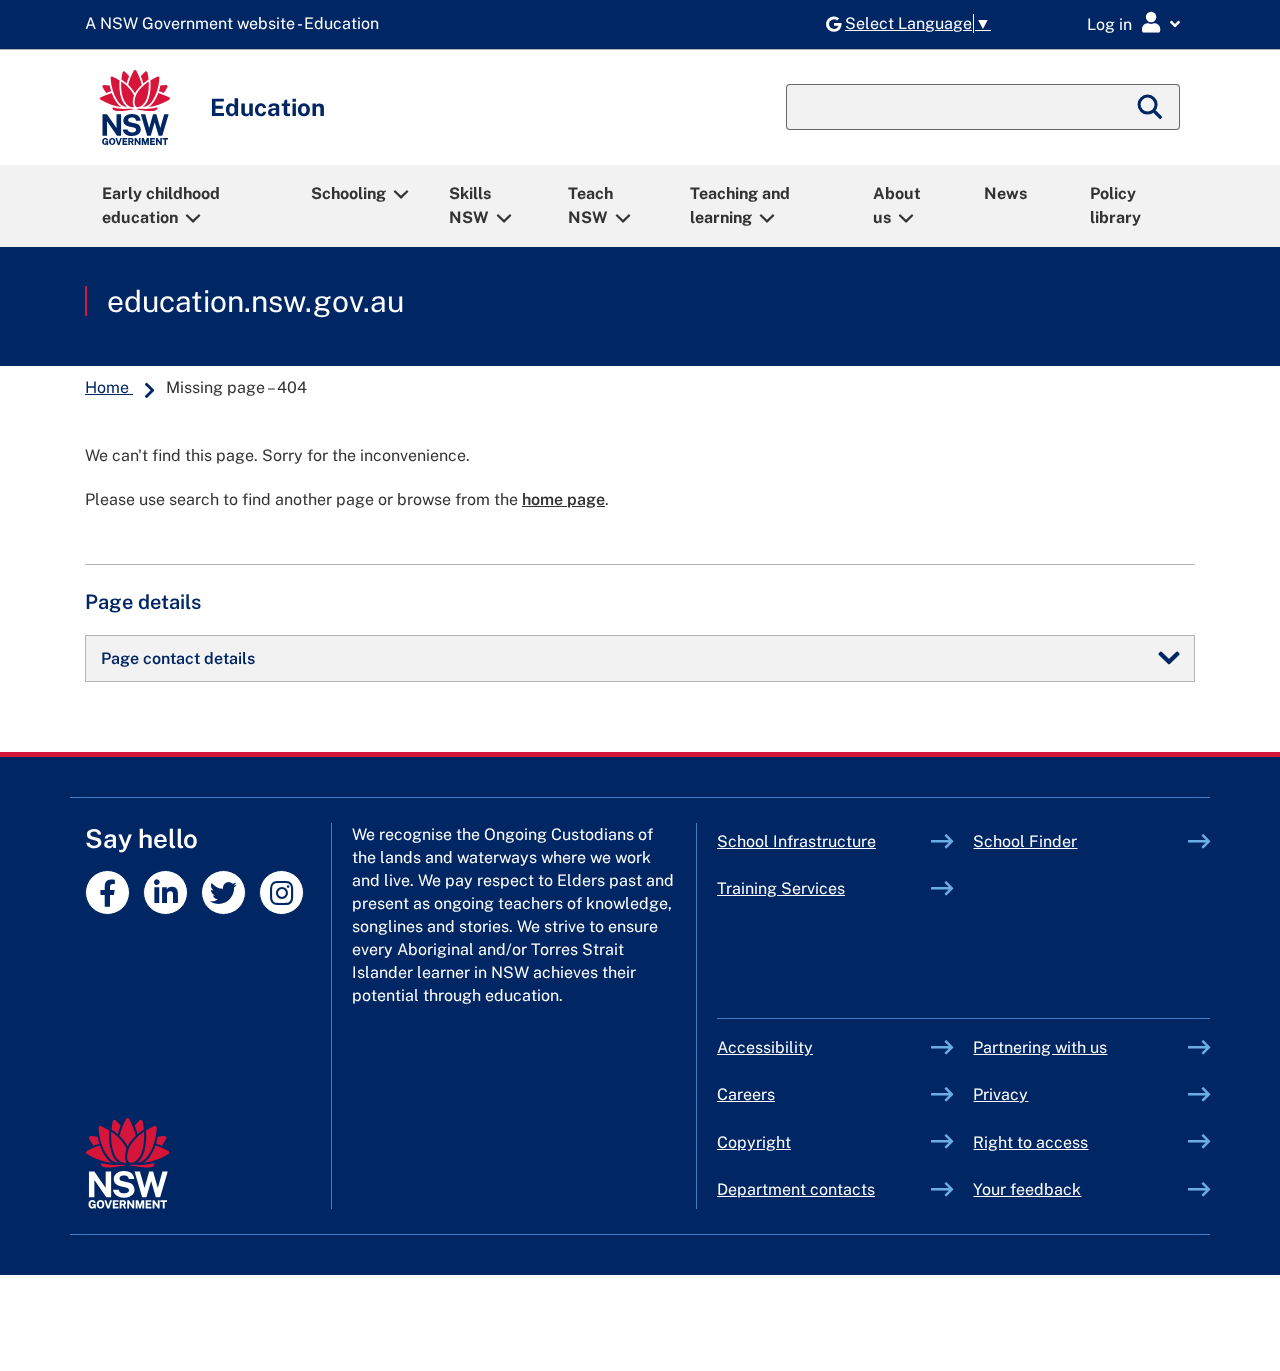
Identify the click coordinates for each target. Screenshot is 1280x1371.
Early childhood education (161, 205)
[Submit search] (1151, 107)
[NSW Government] (127, 1163)
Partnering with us (1040, 1047)
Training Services (824, 888)
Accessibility (765, 1047)
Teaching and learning (740, 205)
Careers (746, 1094)
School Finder (1025, 841)
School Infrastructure (824, 841)
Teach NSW (590, 205)
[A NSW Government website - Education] (237, 24)
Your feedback (1027, 1189)
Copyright (754, 1142)
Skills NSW (470, 205)
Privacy (1000, 1094)
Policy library (1115, 205)
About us (897, 205)
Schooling (348, 193)
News (1005, 193)
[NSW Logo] (135, 107)
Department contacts (796, 1189)
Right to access (1030, 1142)
